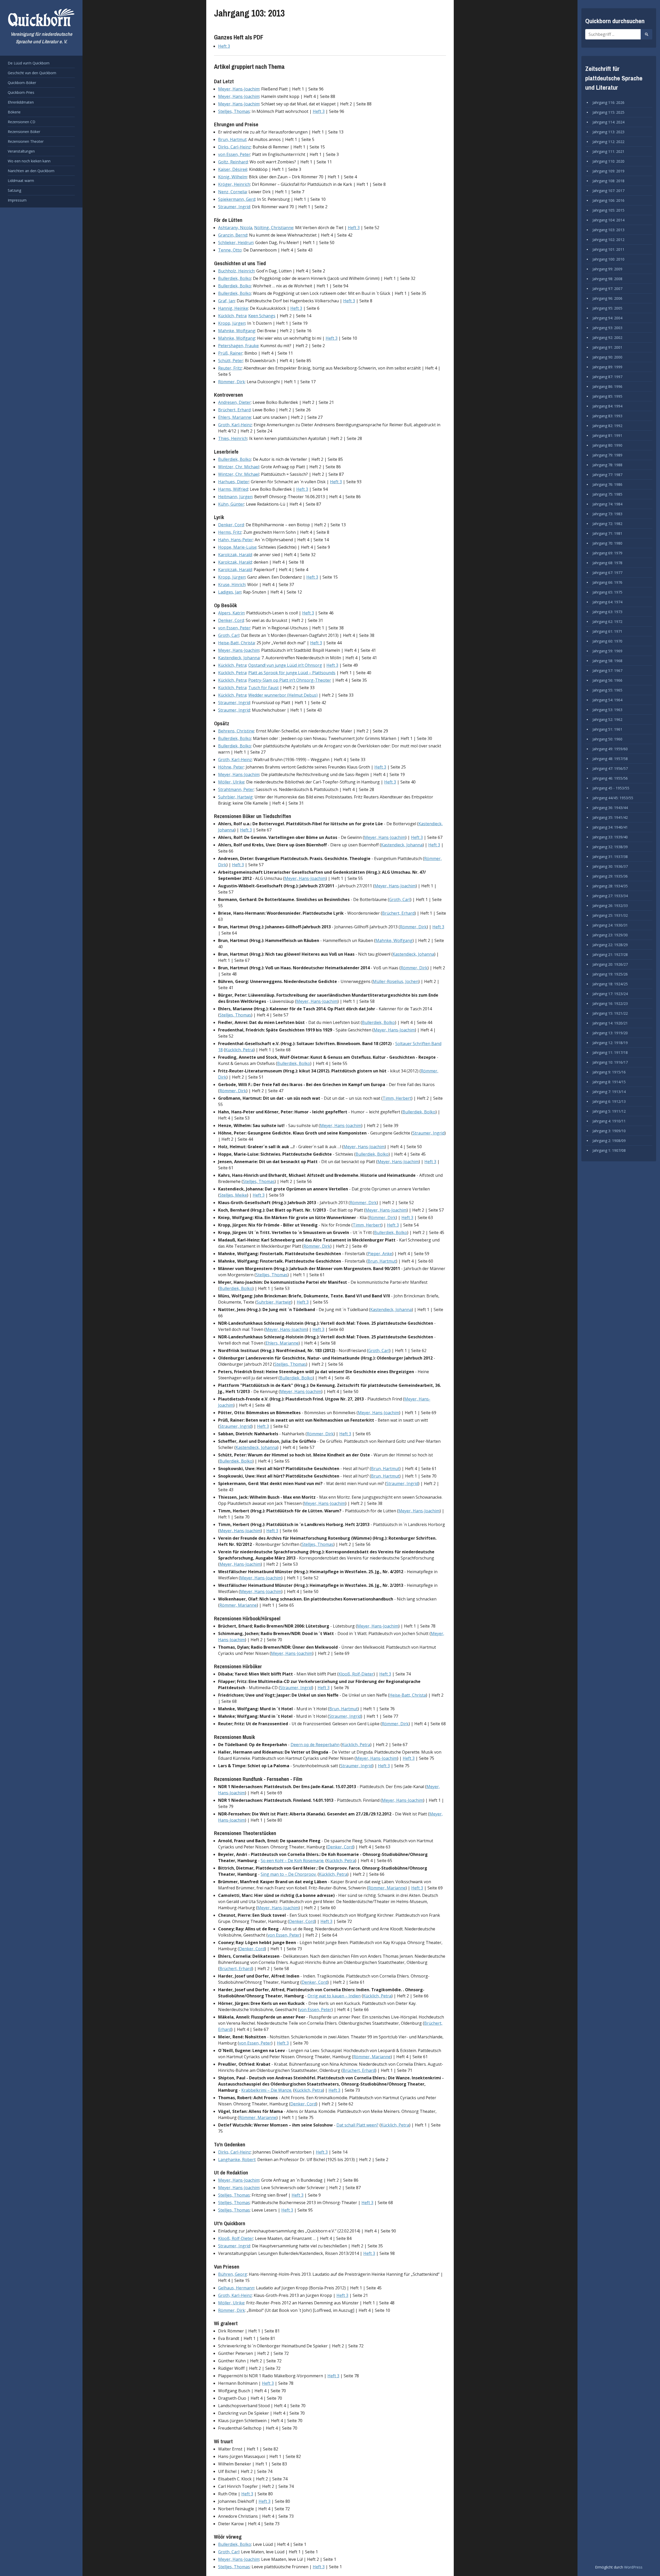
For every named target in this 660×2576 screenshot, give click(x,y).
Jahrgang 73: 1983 (607, 514)
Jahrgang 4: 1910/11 (609, 1121)
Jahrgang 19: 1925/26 (610, 974)
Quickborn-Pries (21, 92)
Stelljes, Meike (233, 1195)
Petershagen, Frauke (238, 346)
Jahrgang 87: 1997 (607, 377)
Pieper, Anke (380, 1254)
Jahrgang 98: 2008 (607, 279)
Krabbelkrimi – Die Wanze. (267, 2090)
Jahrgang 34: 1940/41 (610, 827)
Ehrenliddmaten (21, 102)
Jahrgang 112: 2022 (608, 142)
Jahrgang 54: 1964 (607, 700)
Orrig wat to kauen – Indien (334, 1996)
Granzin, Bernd (233, 235)
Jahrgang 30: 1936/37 (610, 866)
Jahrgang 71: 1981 (607, 533)
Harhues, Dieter (234, 482)
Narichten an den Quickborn (31, 171)
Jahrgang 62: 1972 (607, 622)
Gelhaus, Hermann (236, 2288)
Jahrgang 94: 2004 (607, 318)
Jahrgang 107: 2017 (608, 191)
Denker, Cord (231, 525)
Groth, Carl (229, 635)
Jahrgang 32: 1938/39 (610, 847)
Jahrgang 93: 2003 (607, 328)
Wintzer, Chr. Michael (239, 467)
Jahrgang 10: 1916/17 (610, 1062)
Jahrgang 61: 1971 (607, 631)
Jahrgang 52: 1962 (607, 719)
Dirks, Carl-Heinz (234, 147)
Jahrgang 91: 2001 (607, 347)
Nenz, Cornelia (232, 192)
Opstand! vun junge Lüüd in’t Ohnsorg (285, 665)
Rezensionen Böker (24, 132)
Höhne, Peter (231, 767)
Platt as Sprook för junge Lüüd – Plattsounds (292, 673)
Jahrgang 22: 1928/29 (610, 945)
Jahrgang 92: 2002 (607, 337)
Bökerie (14, 112)
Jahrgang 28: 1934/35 (610, 886)
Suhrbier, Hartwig (235, 797)
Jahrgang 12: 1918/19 (610, 1043)
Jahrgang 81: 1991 (607, 435)
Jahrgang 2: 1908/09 (609, 1141)
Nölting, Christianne (274, 228)
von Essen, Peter (234, 154)
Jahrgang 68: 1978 (607, 563)
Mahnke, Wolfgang (237, 331)
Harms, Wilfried (233, 489)
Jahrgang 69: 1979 (607, 553)
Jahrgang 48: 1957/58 (610, 759)
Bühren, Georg (233, 2274)
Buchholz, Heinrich (236, 271)
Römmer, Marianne (238, 1605)
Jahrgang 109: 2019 (608, 171)
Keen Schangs (262, 316)
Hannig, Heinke (233, 308)
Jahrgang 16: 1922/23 (610, 1003)
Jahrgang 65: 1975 (607, 592)
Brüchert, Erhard (234, 410)
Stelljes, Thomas (234, 111)
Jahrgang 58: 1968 (607, 661)
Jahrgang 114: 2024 (608, 122)
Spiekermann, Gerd (237, 199)
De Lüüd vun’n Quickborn (29, 63)
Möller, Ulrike (231, 782)
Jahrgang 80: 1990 (607, 445)
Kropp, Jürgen (232, 323)
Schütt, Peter (231, 361)
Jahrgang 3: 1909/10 (609, 1131)
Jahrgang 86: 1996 (607, 386)
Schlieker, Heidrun (236, 243)
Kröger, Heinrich (234, 184)
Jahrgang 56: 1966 (607, 680)
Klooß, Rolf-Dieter (356, 1674)
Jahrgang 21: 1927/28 (610, 954)
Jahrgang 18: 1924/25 (610, 984)
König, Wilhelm (233, 177)
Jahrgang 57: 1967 (607, 670)
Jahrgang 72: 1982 (607, 524)
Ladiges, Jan (230, 592)
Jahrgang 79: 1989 (607, 455)
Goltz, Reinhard (233, 162)
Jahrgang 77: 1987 (607, 475)
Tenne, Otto (230, 250)
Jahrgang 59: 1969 (607, 651)
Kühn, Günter (231, 504)
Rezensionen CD (22, 122)
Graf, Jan (226, 301)
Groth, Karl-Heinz (235, 425)
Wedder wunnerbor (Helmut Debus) (283, 695)
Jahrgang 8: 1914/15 (609, 1082)
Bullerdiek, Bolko (235, 278)
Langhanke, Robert (237, 2160)
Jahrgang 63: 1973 (607, 612)
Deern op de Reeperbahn (315, 1745)
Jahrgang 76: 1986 (607, 484)
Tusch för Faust (263, 688)
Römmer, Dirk (232, 382)
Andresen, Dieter (234, 402)
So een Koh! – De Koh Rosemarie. (292, 1861)
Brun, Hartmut (232, 139)
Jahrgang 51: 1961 (607, 729)
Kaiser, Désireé (233, 169)
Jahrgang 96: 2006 (607, 298)
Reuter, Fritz (230, 368)
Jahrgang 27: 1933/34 (610, 896)
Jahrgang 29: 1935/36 (610, 876)
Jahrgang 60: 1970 (607, 641)
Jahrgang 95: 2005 (607, 308)
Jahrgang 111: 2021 (608, 151)
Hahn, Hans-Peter (236, 540)
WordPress (633, 2567)
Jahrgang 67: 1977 (607, 573)
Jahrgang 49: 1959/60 (610, 749)
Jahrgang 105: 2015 (608, 210)
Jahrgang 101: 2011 (608, 249)
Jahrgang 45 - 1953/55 (611, 788)
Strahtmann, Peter (236, 789)
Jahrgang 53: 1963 (607, 710)
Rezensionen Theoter (26, 141)
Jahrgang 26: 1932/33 (610, 906)
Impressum (17, 200)
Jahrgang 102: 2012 (608, 240)
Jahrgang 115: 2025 (608, 112)
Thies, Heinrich (233, 438)
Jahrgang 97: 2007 (607, 289)
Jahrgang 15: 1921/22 (610, 1013)
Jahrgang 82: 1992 (607, 426)
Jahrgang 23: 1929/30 (610, 935)
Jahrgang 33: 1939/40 (610, 837)
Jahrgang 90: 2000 (607, 357)
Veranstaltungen (21, 151)
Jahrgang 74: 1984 (607, 504)
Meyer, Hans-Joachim (239, 89)
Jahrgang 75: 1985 (607, 494)
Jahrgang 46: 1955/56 (610, 778)
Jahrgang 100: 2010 (608, 259)
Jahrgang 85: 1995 (607, 396)
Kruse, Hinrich (232, 585)
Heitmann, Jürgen (235, 497)
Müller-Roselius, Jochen (396, 981)
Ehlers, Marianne (235, 417)
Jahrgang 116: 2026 (608, 102)
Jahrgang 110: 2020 (608, 161)
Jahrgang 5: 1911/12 (609, 1111)
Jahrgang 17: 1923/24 (610, 994)
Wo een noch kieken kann (29, 161)
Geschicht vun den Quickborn (32, 73)
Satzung (14, 190)
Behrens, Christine (236, 731)
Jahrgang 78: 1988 (607, 465)
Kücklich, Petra (232, 316)
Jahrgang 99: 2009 (607, 269)
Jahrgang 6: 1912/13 (609, 1101)
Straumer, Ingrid (234, 207)
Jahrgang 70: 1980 (607, 543)
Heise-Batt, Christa (236, 643)
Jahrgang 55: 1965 (607, 690)
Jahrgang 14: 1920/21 (610, 1023)
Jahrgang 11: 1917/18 (610, 1052)
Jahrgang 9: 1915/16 (609, 1072)
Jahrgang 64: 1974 (607, 602)
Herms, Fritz (230, 532)
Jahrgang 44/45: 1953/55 (613, 798)
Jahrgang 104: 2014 (608, 220)
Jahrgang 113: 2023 (608, 132)
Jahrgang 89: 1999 (607, 367)
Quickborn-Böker (22, 83)
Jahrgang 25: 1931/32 (610, 915)
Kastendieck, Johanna (239, 658)
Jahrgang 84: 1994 (607, 406)
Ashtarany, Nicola (235, 228)
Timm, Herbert (397, 1098)
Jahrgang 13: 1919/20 (610, 1033)
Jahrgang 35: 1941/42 (610, 817)
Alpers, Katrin (231, 613)
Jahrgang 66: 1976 (607, 582)
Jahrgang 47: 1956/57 (610, 768)
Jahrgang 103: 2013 (608, 230)
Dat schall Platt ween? (357, 2125)
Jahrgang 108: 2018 (608, 181)
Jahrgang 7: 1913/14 (609, 1092)
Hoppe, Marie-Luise (237, 547)
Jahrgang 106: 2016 (608, 200)
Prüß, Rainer (230, 353)
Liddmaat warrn (21, 181)
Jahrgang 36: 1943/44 (610, 808)
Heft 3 (224, 46)
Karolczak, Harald (235, 555)
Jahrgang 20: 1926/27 (610, 964)
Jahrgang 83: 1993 (607, 416)
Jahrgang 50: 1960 (607, 739)
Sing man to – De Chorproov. (289, 1874)
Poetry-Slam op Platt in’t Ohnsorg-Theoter (290, 680)
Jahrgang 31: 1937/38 (610, 857)
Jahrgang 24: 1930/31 (610, 925)
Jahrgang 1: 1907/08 (609, 1150)
